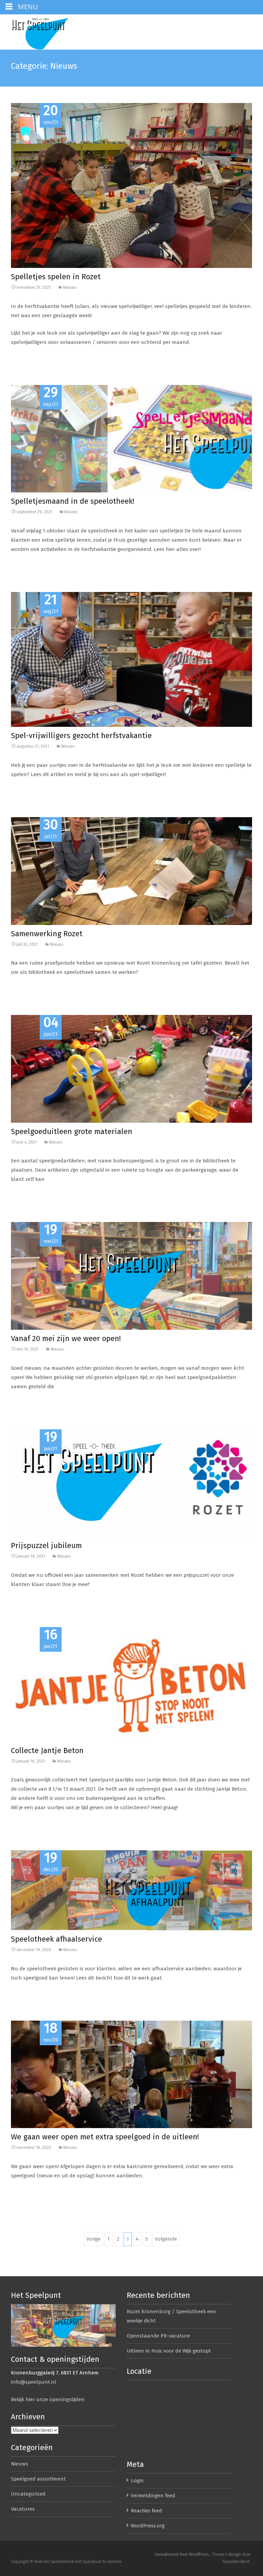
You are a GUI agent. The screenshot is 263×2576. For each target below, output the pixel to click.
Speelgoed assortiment (38, 2479)
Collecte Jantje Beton (47, 1750)
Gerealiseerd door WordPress (182, 2554)
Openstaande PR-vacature (158, 2336)
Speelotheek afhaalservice (57, 1939)
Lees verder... (26, 364)
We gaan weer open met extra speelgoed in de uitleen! (105, 2137)
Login (137, 2481)
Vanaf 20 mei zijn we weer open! (66, 1338)
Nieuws (70, 287)
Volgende (166, 2239)
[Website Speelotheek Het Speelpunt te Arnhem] (53, 32)
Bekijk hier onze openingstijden (48, 2399)
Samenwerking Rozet (47, 934)
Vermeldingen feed (153, 2496)
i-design (234, 2554)
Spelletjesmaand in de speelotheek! (73, 501)
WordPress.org (148, 2526)
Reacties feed (146, 2511)
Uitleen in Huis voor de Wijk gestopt (169, 2351)
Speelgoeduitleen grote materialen (72, 1131)
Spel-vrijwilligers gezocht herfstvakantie (81, 736)
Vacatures (23, 2509)
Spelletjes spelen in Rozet (56, 277)
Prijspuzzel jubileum (46, 1545)
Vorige (93, 2239)
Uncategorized (28, 2494)
